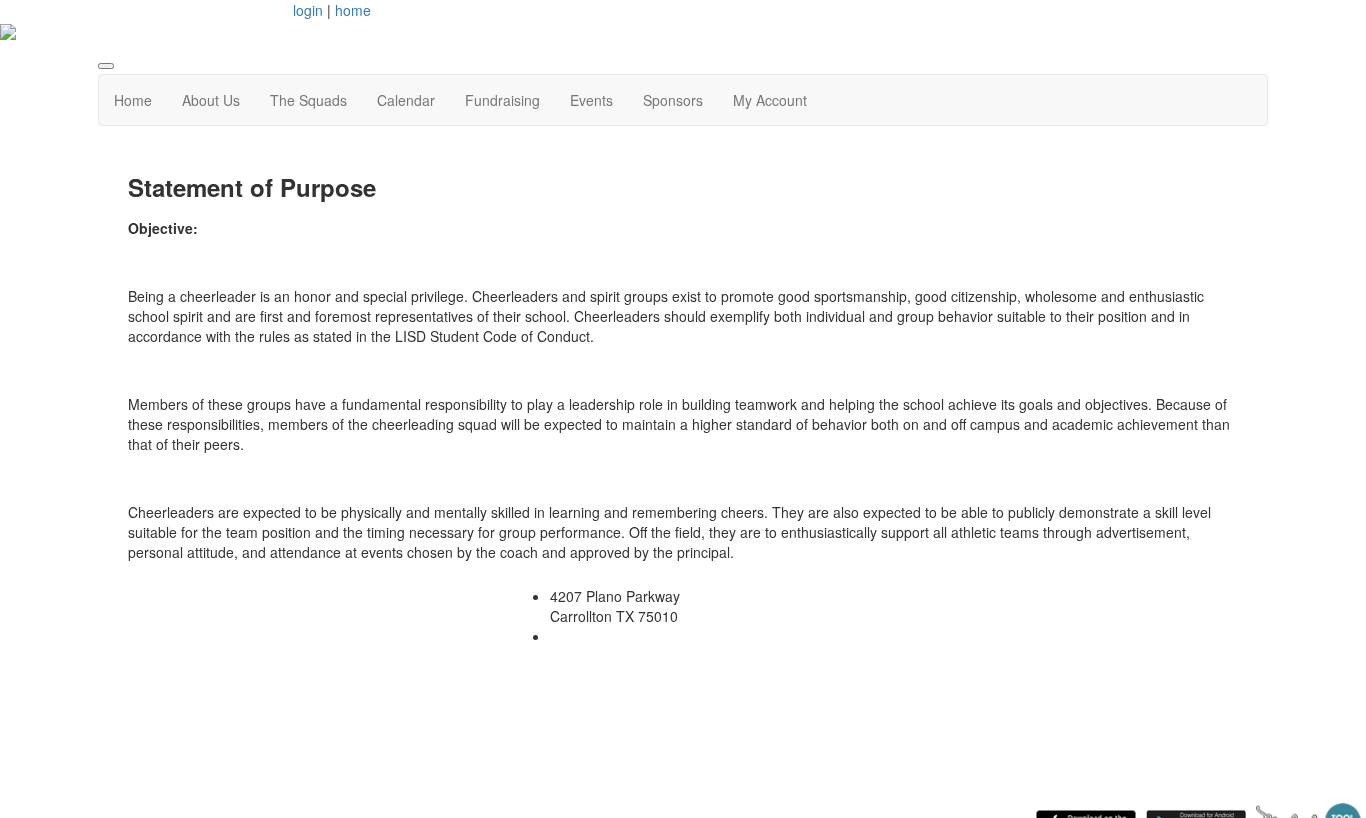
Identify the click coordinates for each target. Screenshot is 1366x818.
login (308, 10)
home (353, 10)
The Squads (308, 100)
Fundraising (502, 100)
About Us (211, 100)
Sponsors (673, 100)
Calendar (406, 100)
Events (591, 100)
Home (133, 100)
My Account (770, 100)
